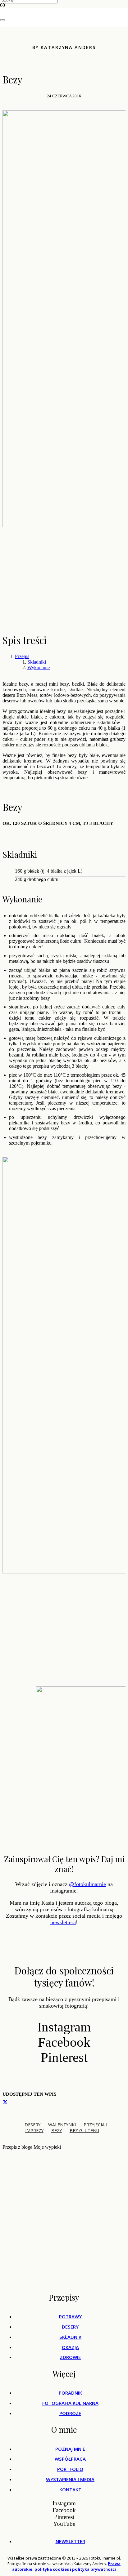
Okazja (70, 2347)
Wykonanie (39, 667)
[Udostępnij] (5, 2102)
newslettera (63, 1922)
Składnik (70, 2337)
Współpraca (70, 2459)
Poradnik (70, 2393)
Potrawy (70, 2316)
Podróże (70, 2413)
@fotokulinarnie (87, 1884)
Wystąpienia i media (70, 2479)
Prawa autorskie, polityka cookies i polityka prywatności (66, 2566)
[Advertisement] (64, 583)
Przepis (22, 656)
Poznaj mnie (70, 2449)
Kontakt (70, 2489)
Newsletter (70, 2541)
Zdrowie (70, 2357)
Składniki (37, 662)
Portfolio (70, 2469)
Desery (70, 2327)
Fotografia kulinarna (70, 2403)
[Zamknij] (2, 20)
